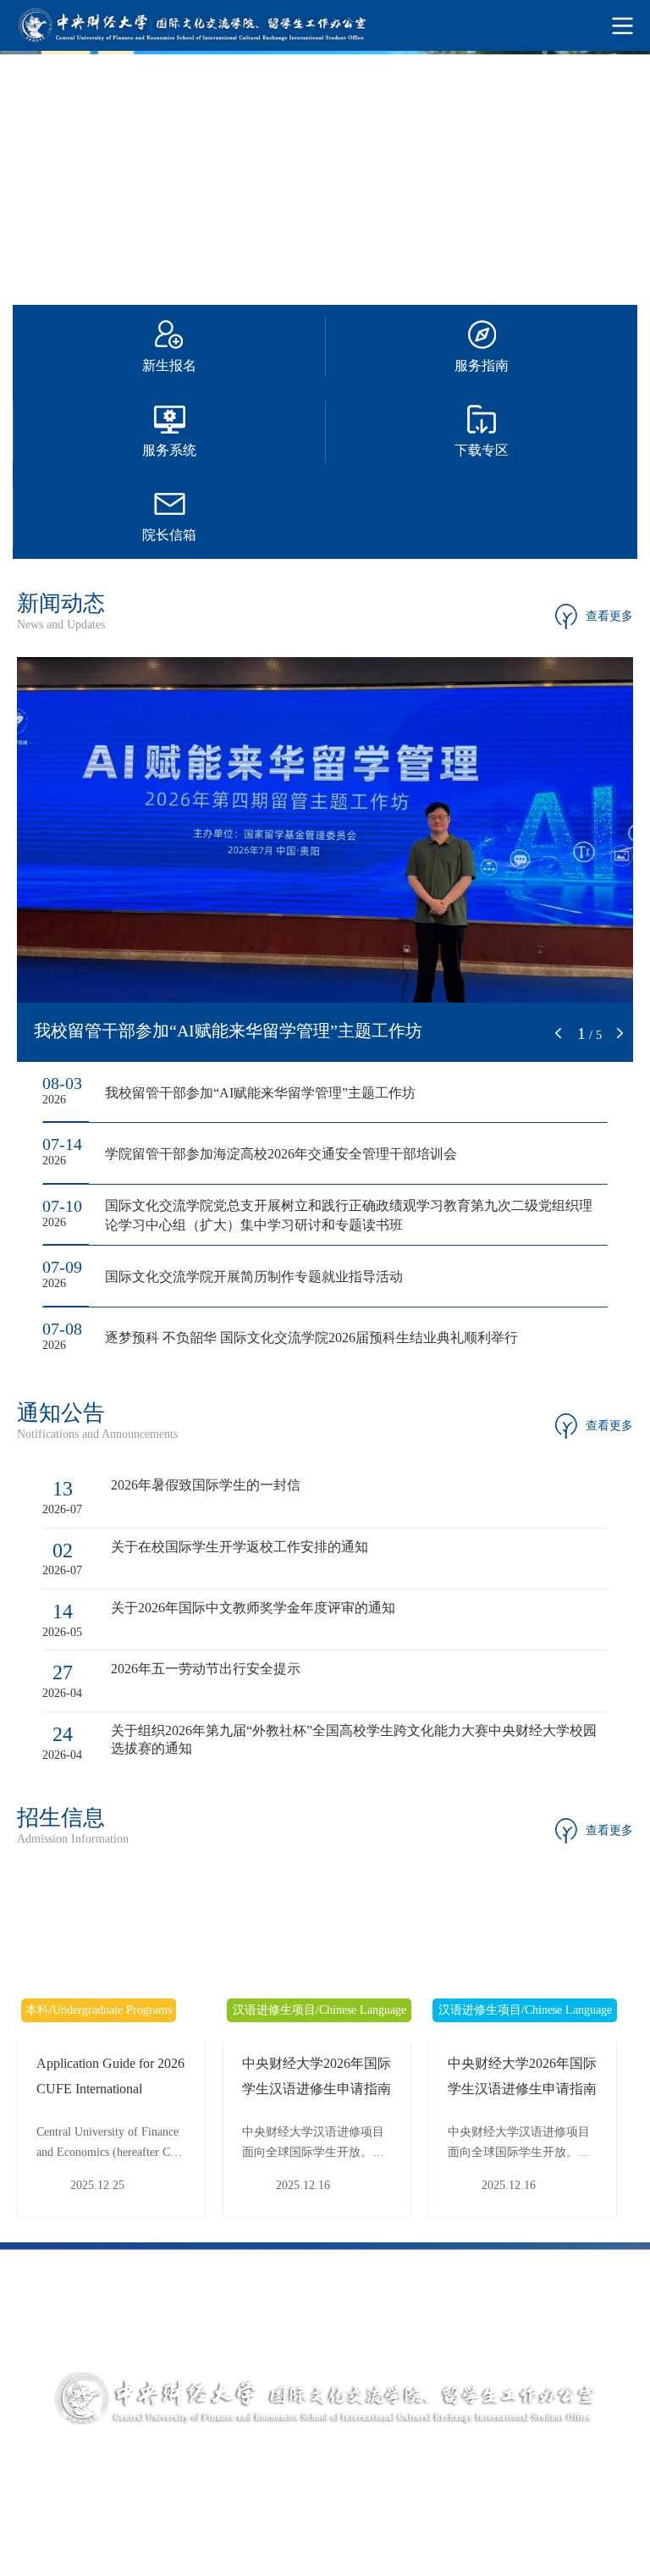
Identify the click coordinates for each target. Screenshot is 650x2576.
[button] (559, 1033)
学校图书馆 (248, 2300)
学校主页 (94, 2300)
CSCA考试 (248, 2332)
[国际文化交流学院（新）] (325, 25)
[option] (325, 169)
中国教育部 (402, 2300)
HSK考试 (402, 2332)
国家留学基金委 (556, 2300)
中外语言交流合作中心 (94, 2332)
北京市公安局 (556, 2332)
